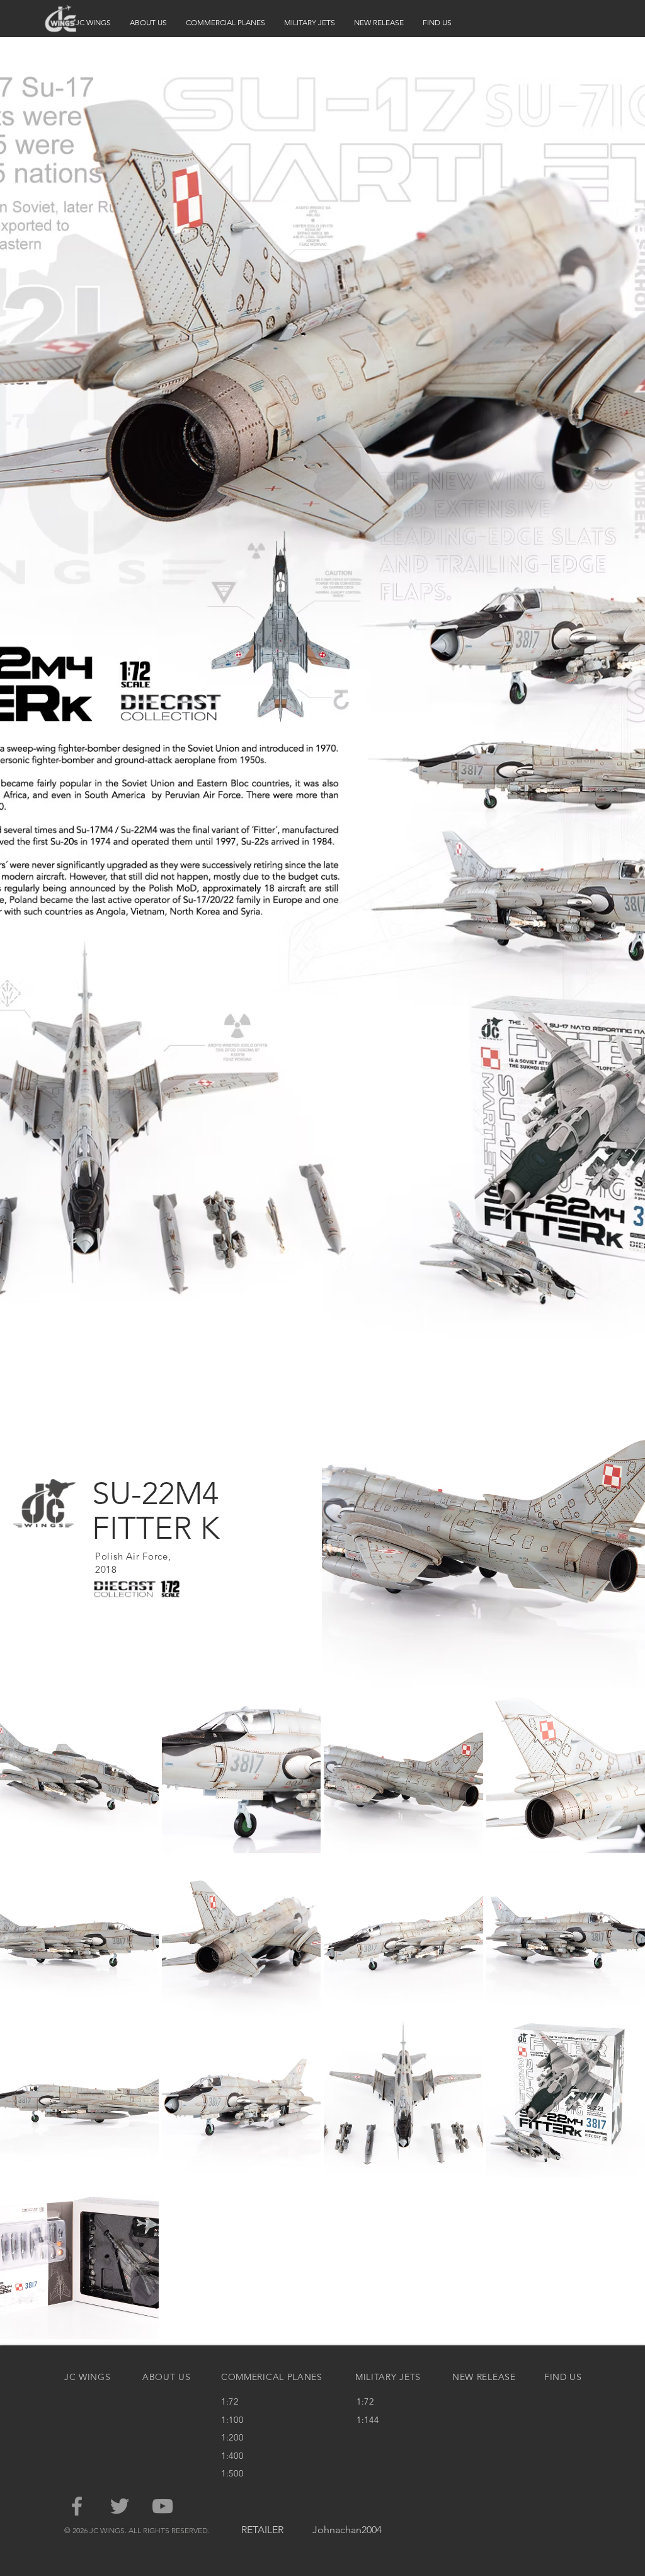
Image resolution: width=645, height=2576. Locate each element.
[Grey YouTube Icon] (163, 2506)
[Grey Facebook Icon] (77, 2506)
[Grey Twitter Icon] (120, 2506)
